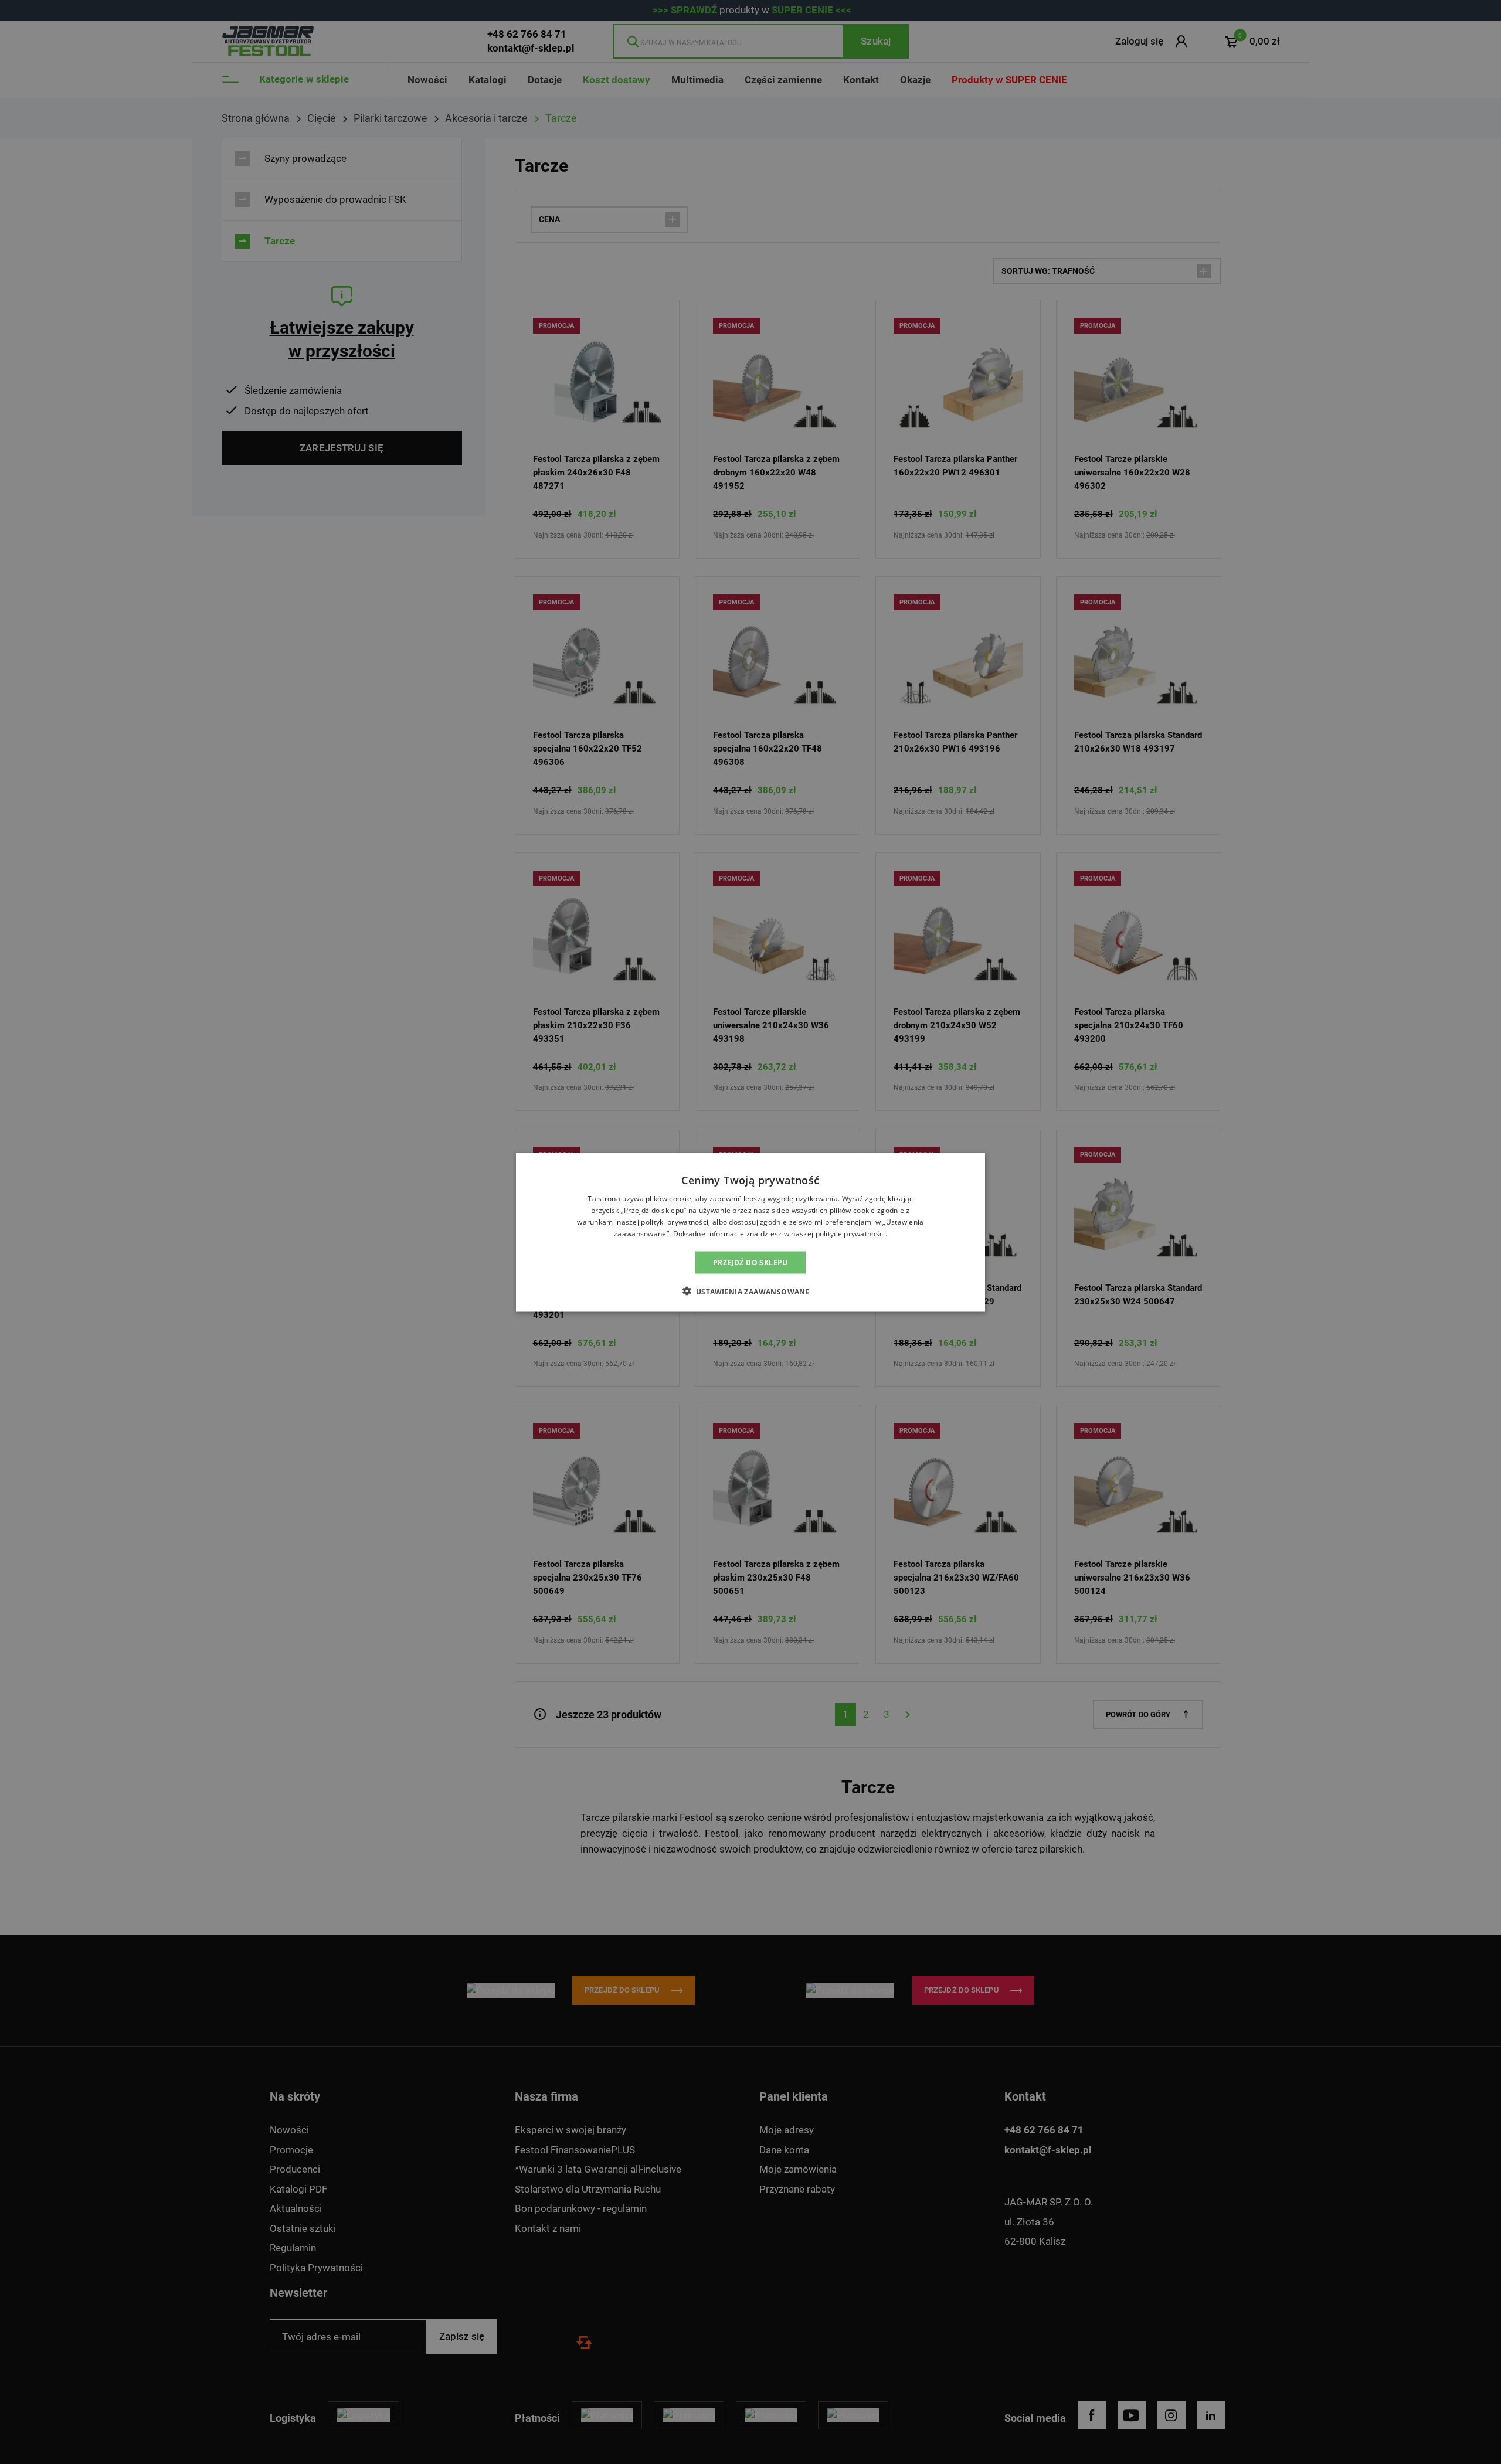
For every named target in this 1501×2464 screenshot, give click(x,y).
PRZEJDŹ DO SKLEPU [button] (750, 1262)
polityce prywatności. (851, 1233)
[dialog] (750, 1232)
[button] (751, 1291)
